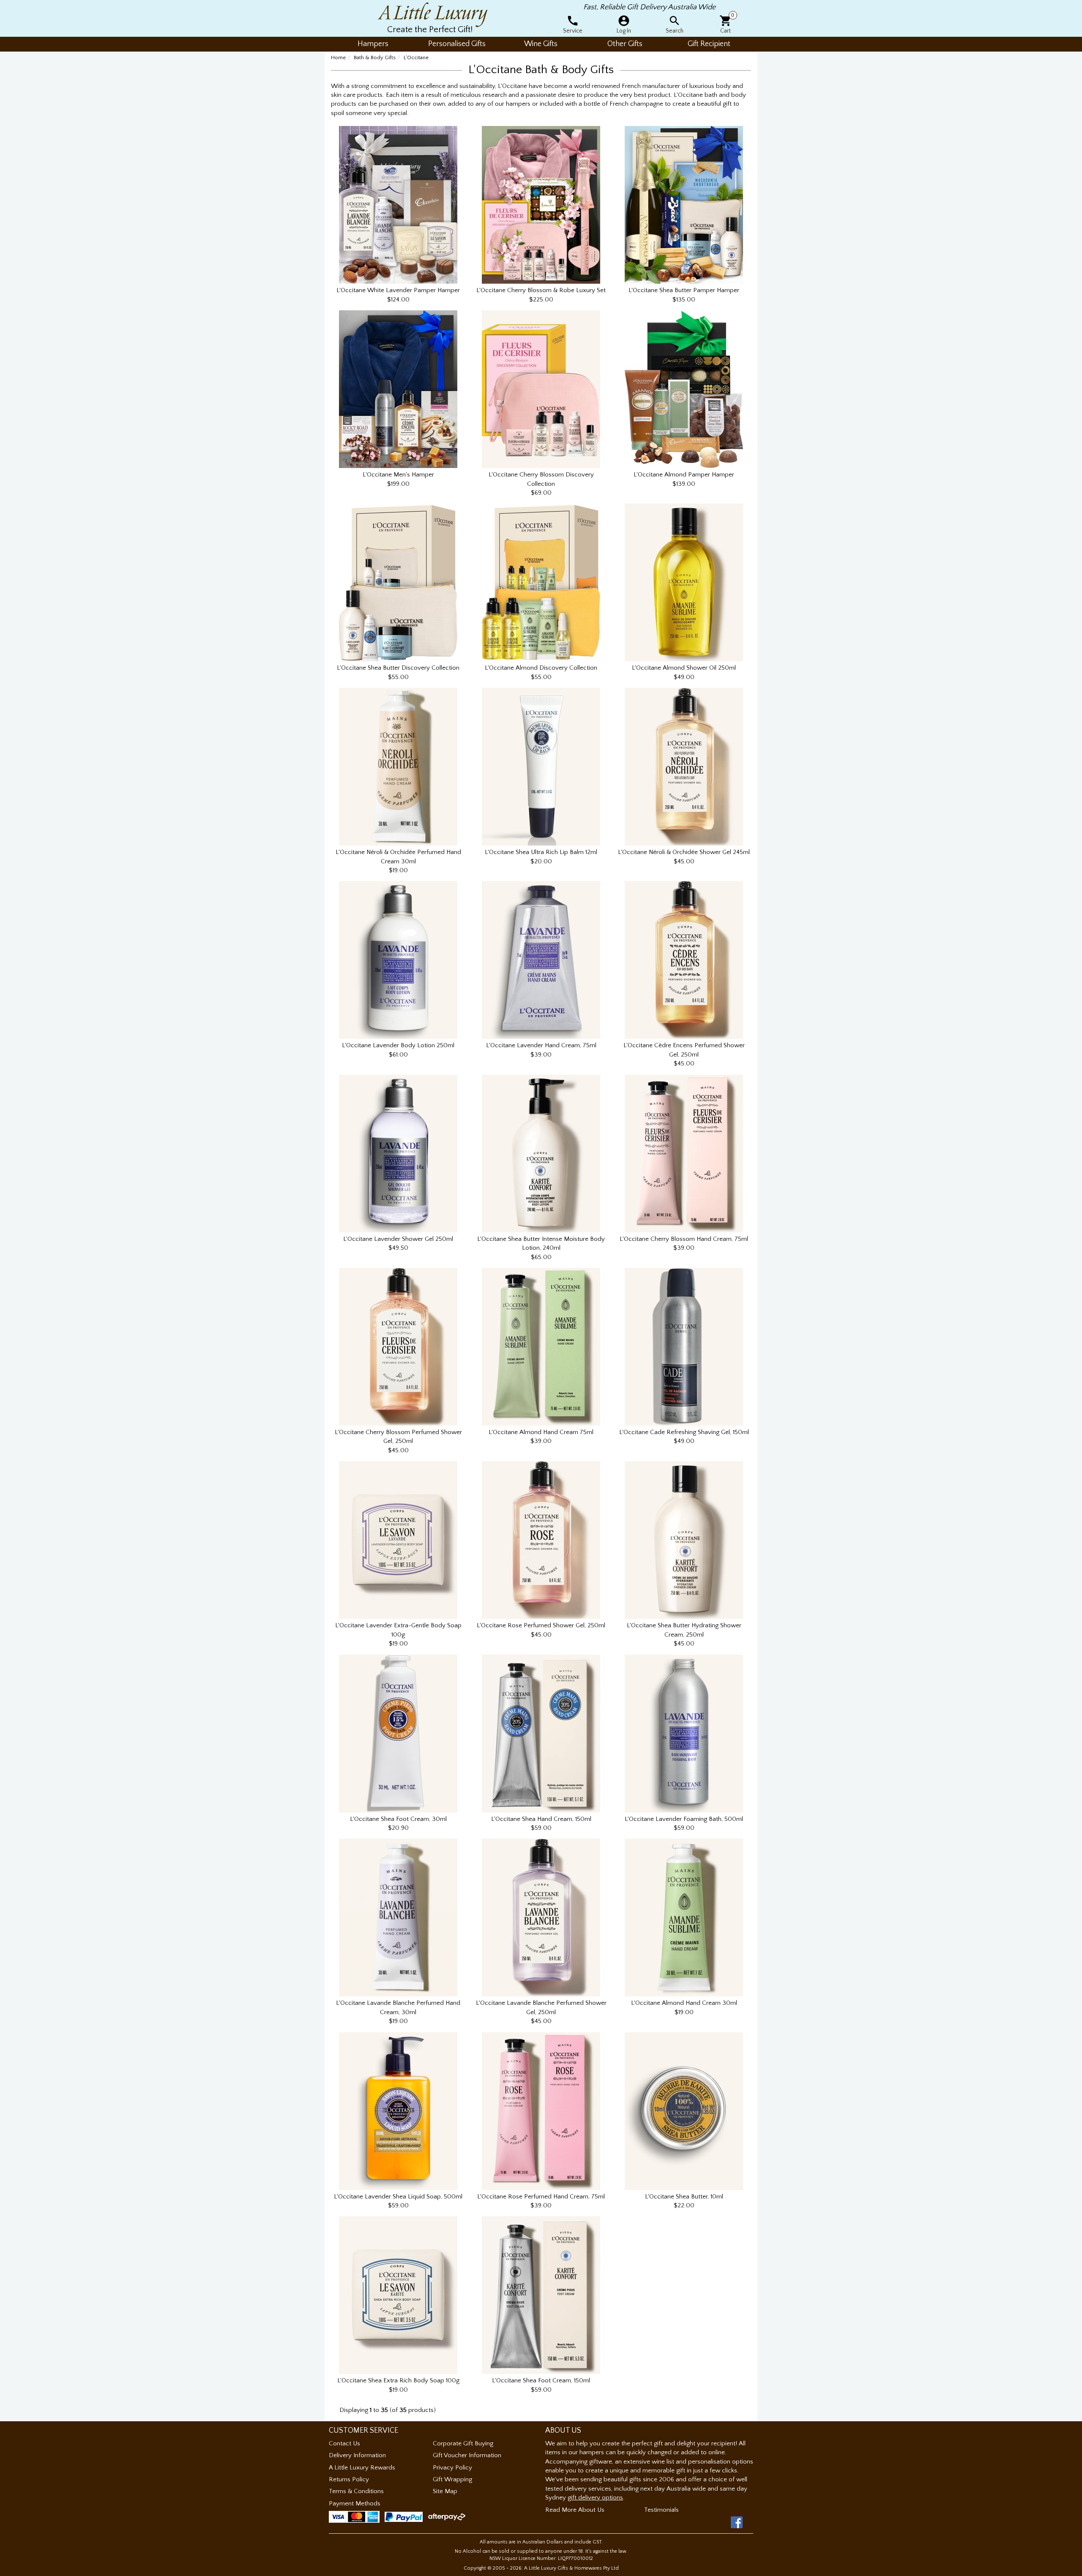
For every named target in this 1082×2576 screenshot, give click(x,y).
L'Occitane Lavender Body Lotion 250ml (398, 1045)
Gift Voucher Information (467, 2455)
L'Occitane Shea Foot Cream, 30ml (398, 1819)
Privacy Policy (452, 2468)
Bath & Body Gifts (375, 57)
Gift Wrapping (452, 2479)
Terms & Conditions (356, 2491)
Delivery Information (357, 2455)
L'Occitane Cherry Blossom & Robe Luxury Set (541, 290)
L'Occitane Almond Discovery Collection (541, 668)
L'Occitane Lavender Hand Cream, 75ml (541, 1045)
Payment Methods (355, 2503)
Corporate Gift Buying (463, 2443)
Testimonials (661, 2510)
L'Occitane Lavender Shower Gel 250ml (398, 1239)
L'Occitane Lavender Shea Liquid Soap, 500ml (398, 2197)
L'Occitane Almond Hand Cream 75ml (541, 1432)
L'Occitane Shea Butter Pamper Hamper (684, 290)
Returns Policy (349, 2479)
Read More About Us (575, 2510)
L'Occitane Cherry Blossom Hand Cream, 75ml (684, 1239)
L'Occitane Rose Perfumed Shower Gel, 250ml (541, 1625)
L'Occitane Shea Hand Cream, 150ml (541, 1819)
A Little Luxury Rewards (362, 2468)
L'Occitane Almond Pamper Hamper (684, 475)
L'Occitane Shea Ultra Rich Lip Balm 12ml (541, 852)
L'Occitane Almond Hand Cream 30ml (684, 2003)
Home (338, 57)
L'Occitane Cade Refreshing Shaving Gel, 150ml (684, 1432)
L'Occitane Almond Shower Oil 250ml (684, 668)
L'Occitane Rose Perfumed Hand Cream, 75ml (541, 2197)
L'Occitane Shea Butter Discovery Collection (398, 668)
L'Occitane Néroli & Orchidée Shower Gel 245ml (684, 852)
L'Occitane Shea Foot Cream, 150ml (541, 2380)
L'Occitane (416, 57)
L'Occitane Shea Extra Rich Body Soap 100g (398, 2380)
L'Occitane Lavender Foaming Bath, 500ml (684, 1819)
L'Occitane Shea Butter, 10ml (684, 2197)
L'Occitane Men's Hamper (398, 475)
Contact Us (344, 2443)
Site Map (445, 2491)
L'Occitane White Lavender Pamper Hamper (398, 290)
